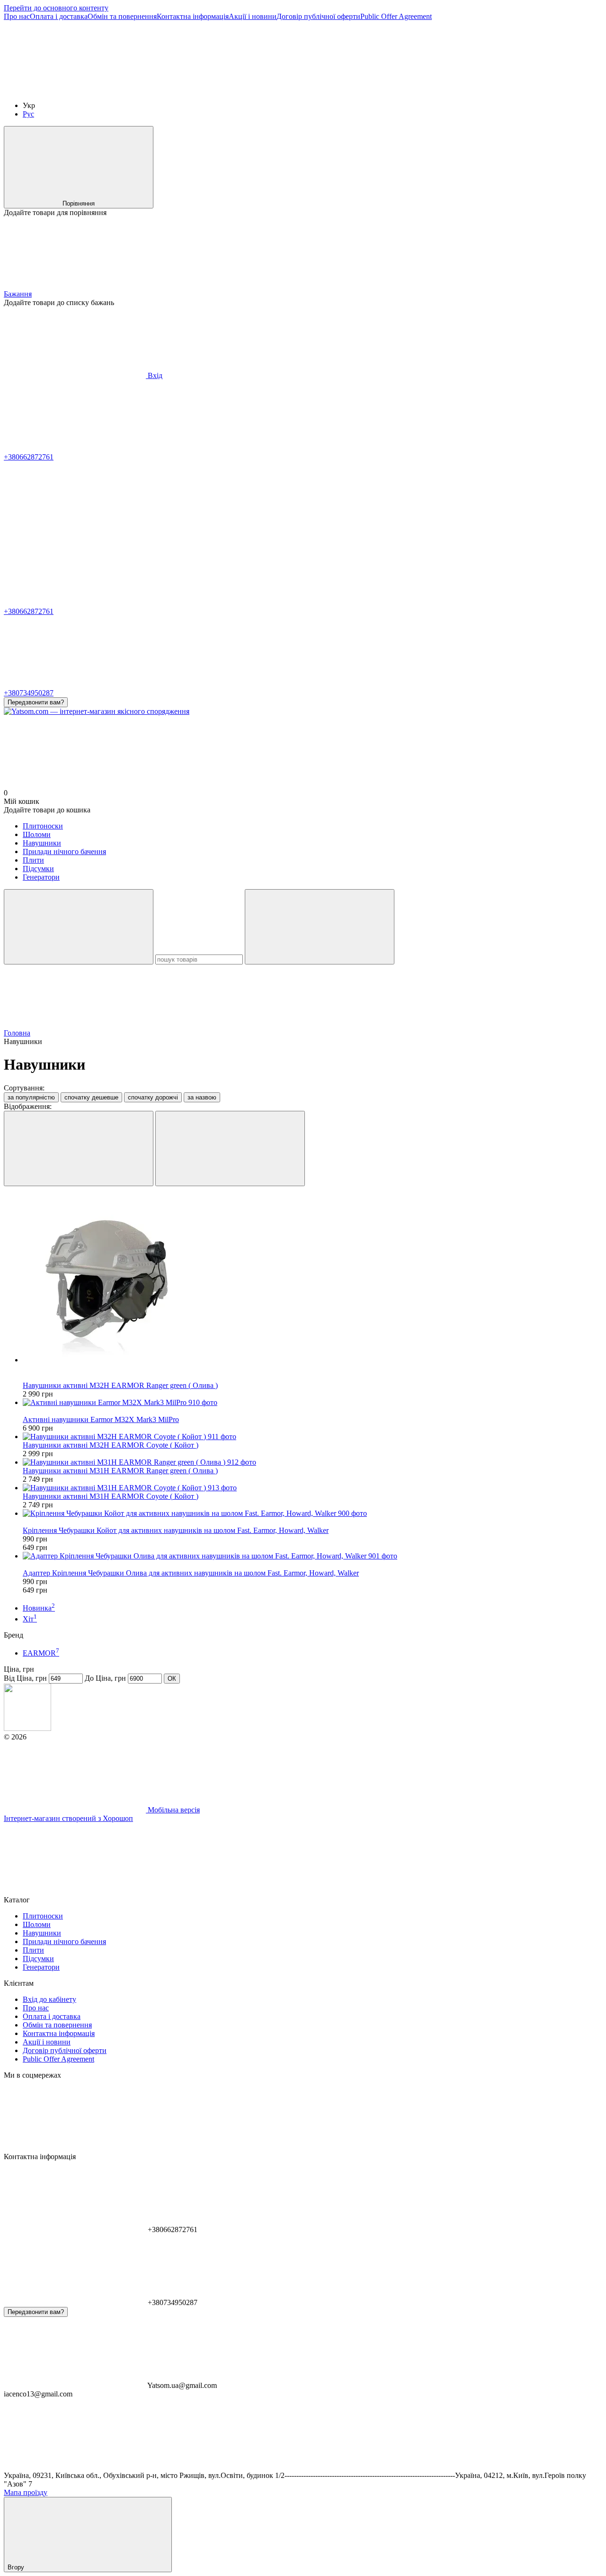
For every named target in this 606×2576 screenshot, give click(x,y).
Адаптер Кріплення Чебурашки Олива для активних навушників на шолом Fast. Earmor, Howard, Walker (191, 1573)
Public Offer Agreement (396, 16)
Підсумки (38, 869)
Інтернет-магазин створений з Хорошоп (68, 1818)
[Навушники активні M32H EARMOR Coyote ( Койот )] (312, 1437)
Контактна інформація (193, 16)
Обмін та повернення (122, 16)
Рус (28, 114)
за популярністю (31, 1097)
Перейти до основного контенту (56, 8)
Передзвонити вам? (36, 702)
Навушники (42, 843)
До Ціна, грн (105, 1678)
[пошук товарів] (79, 927)
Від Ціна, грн (25, 1678)
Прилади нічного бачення (64, 851)
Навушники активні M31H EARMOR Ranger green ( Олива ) (120, 1471)
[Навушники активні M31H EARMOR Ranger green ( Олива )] (312, 1462)
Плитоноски (43, 826)
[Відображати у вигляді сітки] (79, 1148)
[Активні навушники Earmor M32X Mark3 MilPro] (312, 1403)
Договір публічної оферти (318, 16)
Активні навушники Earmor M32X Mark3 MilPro (101, 1419)
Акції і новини (253, 16)
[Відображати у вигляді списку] (230, 1148)
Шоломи (37, 834)
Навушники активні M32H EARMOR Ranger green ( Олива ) (120, 1385)
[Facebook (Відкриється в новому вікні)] (217, 89)
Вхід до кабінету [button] (49, 1999)
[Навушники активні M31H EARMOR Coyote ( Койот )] (312, 1488)
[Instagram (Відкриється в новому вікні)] (75, 89)
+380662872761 (29, 457)
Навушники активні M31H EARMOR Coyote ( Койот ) (111, 1496)
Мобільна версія (173, 1810)
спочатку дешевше (91, 1097)
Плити (33, 860)
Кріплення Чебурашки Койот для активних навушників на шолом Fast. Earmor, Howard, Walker (176, 1530)
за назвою (202, 1097)
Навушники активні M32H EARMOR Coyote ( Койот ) (111, 1445)
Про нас (17, 16)
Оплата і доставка (59, 16)
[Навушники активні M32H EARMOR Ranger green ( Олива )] (312, 1279)
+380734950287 (29, 693)
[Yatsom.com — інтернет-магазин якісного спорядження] (27, 1728)
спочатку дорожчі (153, 1097)
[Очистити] (320, 927)
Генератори (41, 877)
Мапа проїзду (26, 2492)
